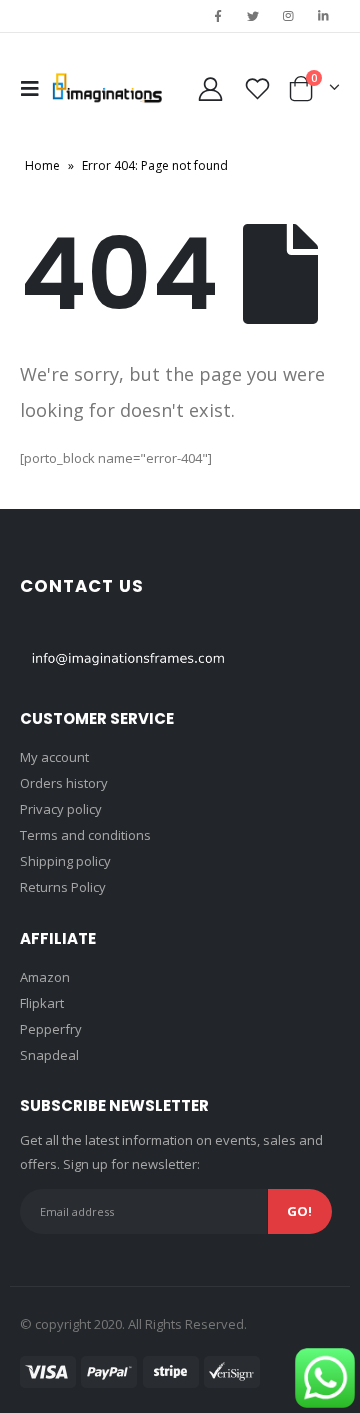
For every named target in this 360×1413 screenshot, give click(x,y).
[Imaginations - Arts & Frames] (107, 88)
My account (54, 757)
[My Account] (211, 88)
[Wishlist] (258, 88)
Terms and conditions (85, 835)
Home (42, 165)
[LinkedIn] (324, 16)
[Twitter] (253, 16)
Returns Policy (63, 887)
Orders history (64, 783)
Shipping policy (65, 861)
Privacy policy (61, 809)
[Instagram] (289, 16)
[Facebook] (218, 16)
